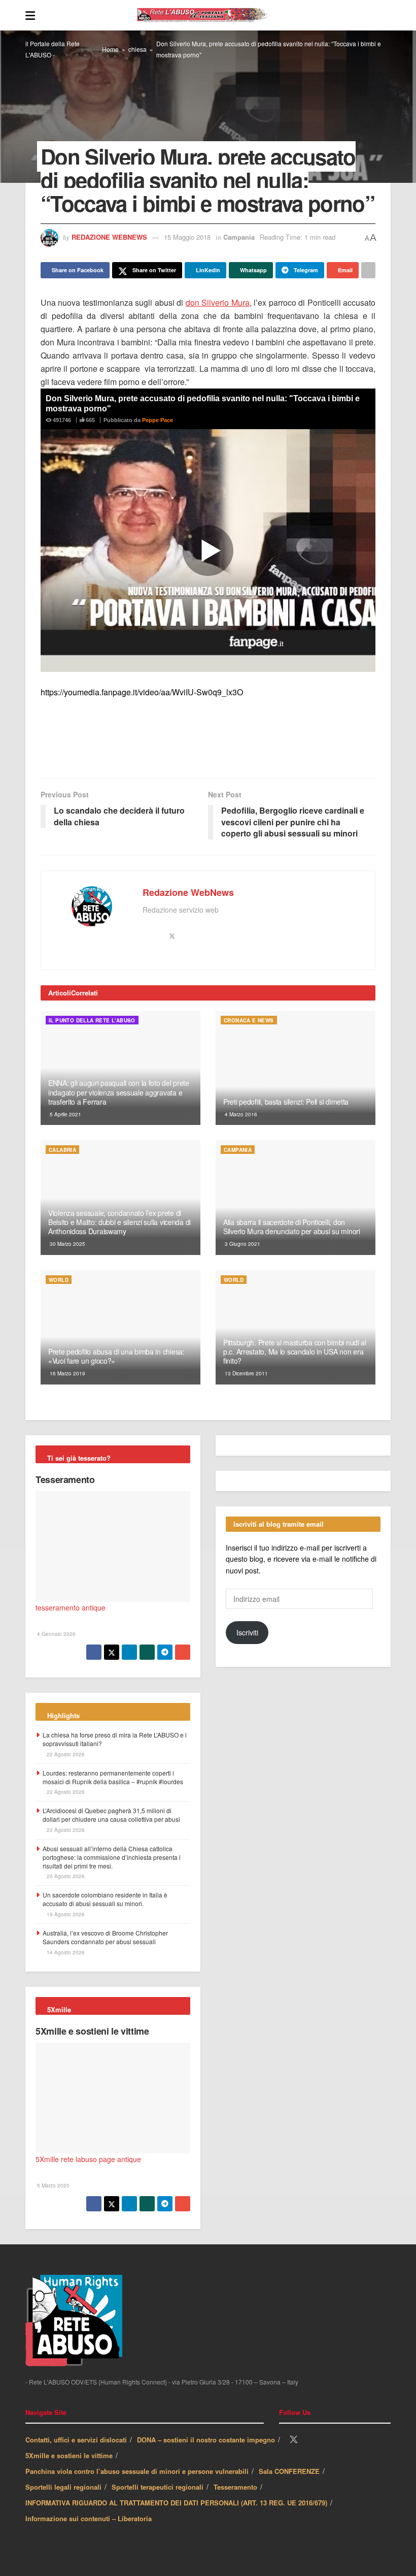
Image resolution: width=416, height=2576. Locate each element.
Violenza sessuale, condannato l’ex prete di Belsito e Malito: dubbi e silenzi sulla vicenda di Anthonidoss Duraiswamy (119, 1222)
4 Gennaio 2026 (56, 1634)
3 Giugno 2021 (242, 1244)
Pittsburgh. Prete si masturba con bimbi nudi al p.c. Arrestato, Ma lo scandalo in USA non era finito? (295, 1352)
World (59, 1280)
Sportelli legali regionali (63, 2488)
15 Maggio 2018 (187, 237)
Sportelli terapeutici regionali (158, 2488)
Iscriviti (247, 1890)
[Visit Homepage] (213, 15)
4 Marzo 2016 (240, 1115)
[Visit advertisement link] (208, 744)
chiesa (137, 49)
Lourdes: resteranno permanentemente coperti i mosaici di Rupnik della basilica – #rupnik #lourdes (113, 1778)
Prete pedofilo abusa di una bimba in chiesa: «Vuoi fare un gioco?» (116, 1357)
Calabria (62, 1150)
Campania (239, 237)
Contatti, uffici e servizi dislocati (76, 2441)
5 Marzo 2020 (53, 2186)
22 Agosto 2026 (65, 1755)
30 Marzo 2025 (67, 1244)
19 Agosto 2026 (65, 1915)
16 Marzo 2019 (67, 1374)
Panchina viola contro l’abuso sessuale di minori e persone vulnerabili (137, 2472)
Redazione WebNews (109, 237)
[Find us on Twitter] (294, 2441)
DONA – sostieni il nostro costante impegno (206, 2441)
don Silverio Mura (218, 303)
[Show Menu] (30, 15)
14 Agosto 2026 (65, 1953)
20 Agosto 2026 (65, 1877)
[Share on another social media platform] (368, 270)
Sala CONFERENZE (289, 2472)
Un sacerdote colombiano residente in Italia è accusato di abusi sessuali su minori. (105, 1899)
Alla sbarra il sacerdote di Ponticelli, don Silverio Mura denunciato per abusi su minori (292, 1227)
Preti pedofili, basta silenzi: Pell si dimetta (286, 1102)
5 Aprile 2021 (65, 1115)
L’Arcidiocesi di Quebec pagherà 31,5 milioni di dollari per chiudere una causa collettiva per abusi (111, 1815)
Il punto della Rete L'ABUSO (92, 1021)
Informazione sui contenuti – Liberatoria (89, 2519)
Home (110, 49)
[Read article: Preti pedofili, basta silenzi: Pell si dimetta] (296, 1068)
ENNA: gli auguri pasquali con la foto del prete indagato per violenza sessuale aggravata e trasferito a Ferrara (119, 1092)
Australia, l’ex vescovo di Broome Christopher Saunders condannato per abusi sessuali (105, 1938)
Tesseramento (65, 1480)
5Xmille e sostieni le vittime (92, 2032)
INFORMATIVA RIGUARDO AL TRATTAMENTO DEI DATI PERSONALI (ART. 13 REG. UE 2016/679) (176, 2504)
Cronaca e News (249, 1021)
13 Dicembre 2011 (246, 1374)
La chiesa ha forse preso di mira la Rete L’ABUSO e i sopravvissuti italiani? (115, 1740)
